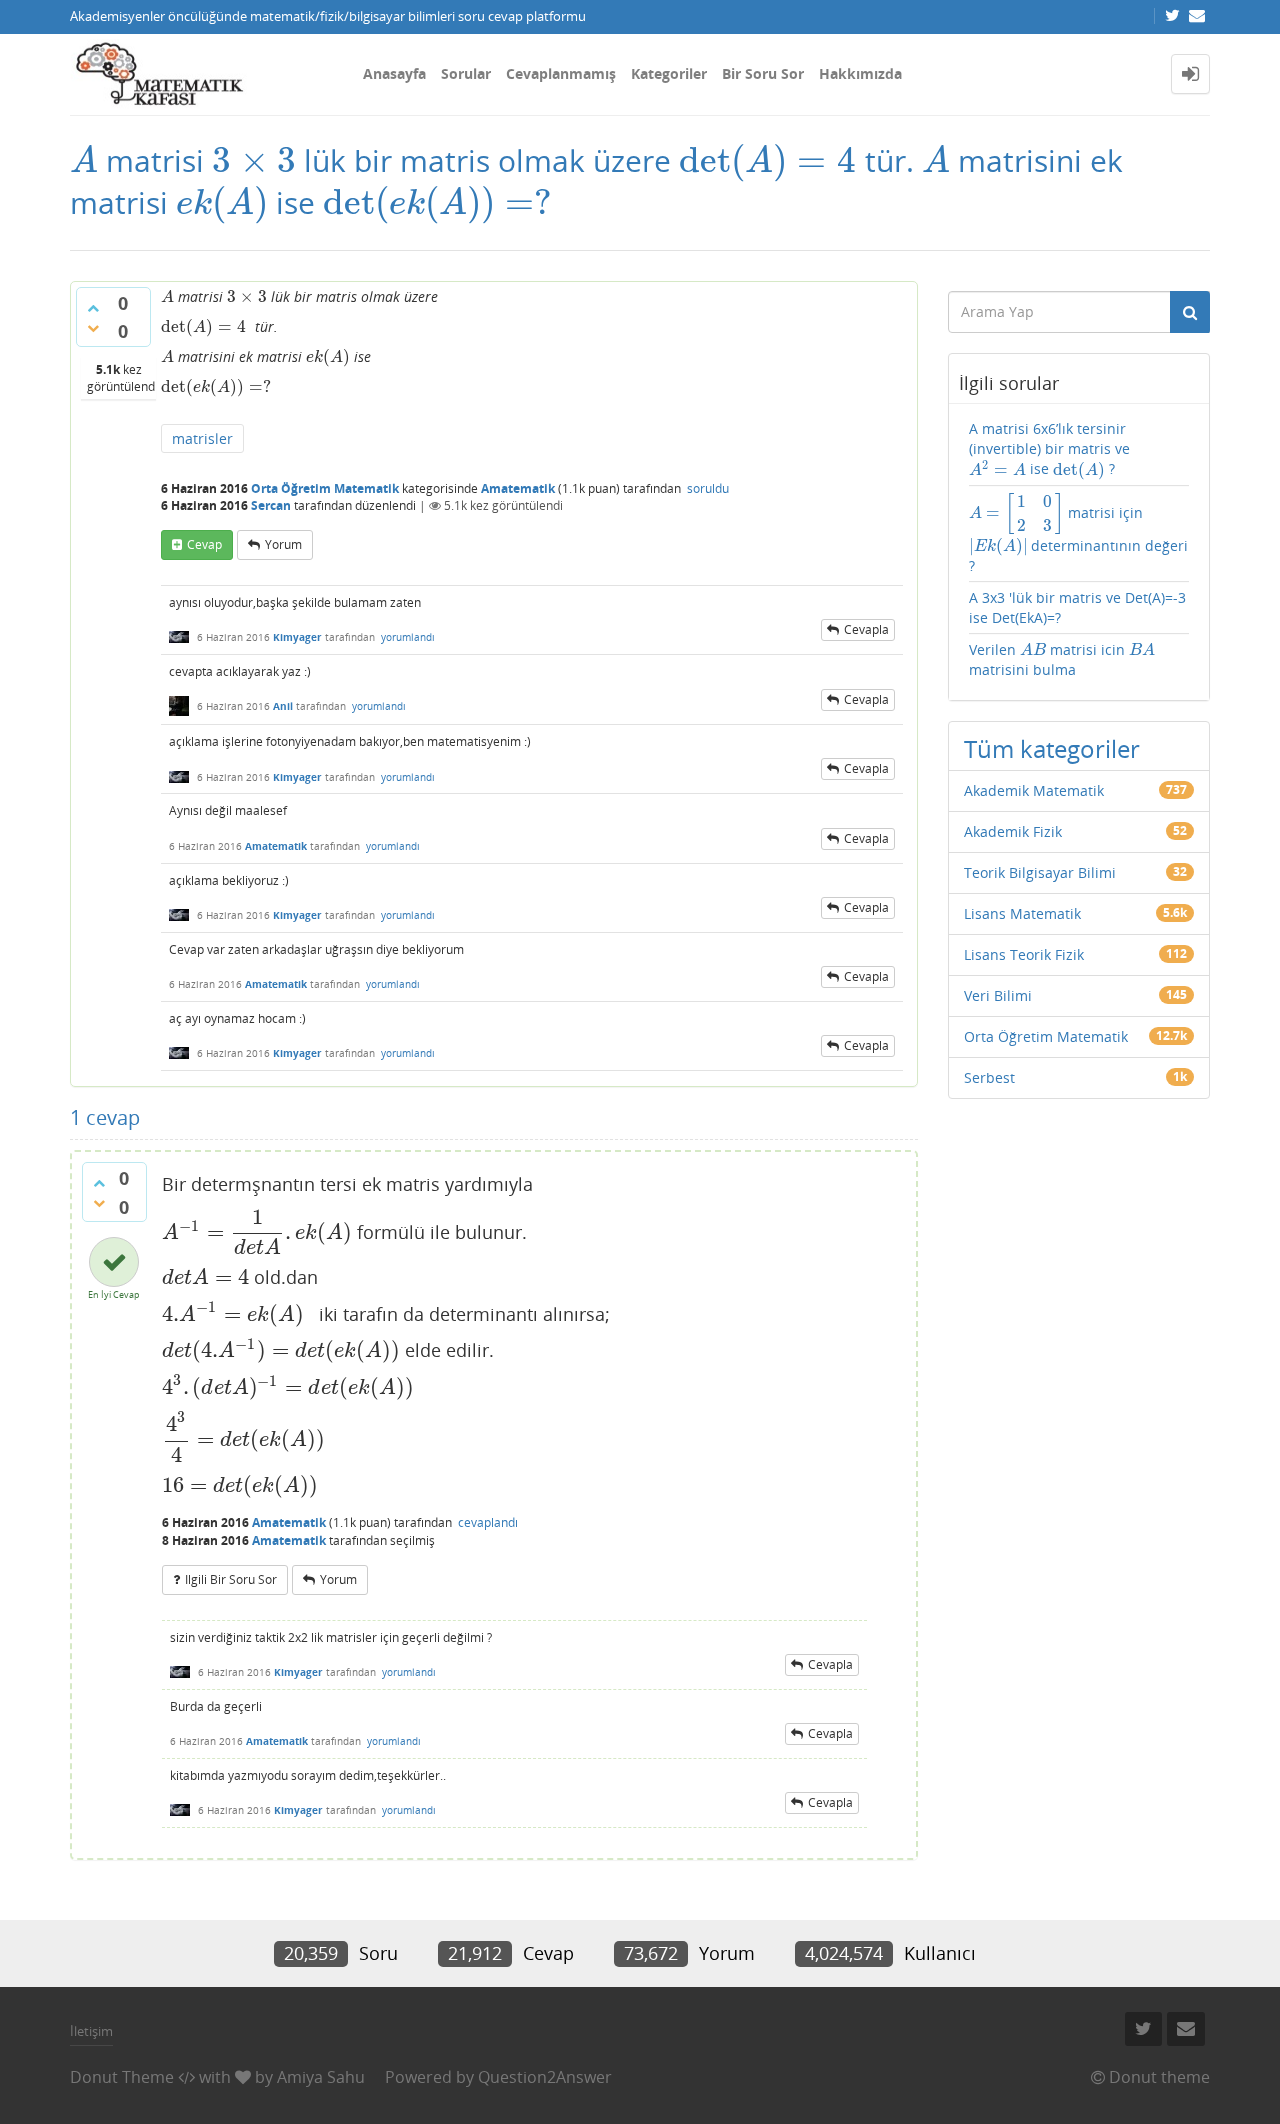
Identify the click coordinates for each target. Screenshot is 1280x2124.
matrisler (202, 438)
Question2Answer (545, 2077)
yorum (283, 544)
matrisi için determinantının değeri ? (1079, 533)
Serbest (989, 1077)
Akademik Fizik (1013, 831)
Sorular (466, 73)
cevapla (866, 629)
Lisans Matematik (1022, 913)
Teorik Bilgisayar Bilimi (1040, 872)
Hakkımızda (860, 73)
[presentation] (84, 160)
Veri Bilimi (998, 995)
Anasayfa (394, 73)
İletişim (91, 2031)
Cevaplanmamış (561, 73)
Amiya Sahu (321, 2077)
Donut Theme (122, 2077)
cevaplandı (488, 1522)
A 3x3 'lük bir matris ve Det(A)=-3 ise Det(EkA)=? (1077, 607)
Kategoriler (669, 73)
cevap (204, 544)
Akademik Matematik (1034, 790)
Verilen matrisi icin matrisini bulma (1062, 659)
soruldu (708, 488)
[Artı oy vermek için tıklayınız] (93, 308)
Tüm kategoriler (1052, 748)
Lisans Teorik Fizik (1024, 954)
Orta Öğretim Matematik (325, 488)
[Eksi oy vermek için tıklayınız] (93, 328)
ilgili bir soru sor (231, 1579)
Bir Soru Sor (763, 73)
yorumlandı (408, 637)
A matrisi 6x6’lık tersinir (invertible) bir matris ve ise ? (1049, 449)
